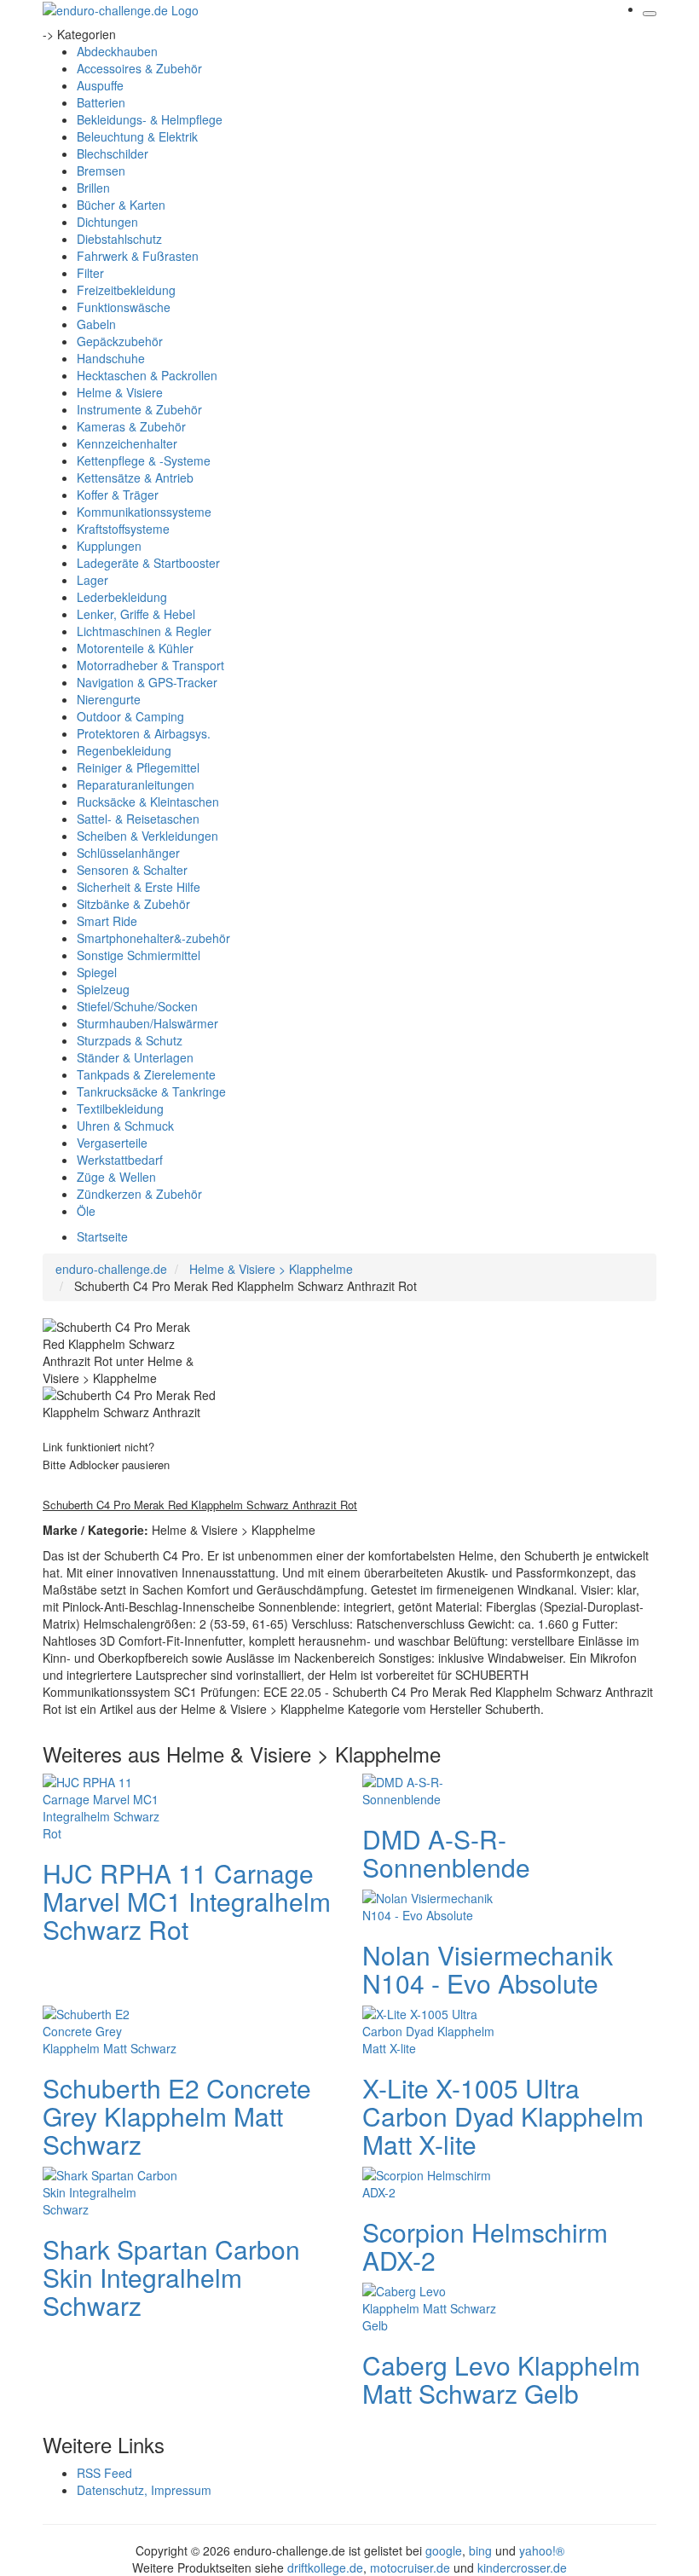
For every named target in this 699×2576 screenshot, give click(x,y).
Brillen (93, 188)
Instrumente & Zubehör (139, 409)
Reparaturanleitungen (136, 784)
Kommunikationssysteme (144, 512)
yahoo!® (542, 2550)
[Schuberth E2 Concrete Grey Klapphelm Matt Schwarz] (111, 2029)
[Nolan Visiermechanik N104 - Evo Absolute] (430, 1905)
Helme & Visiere (120, 392)
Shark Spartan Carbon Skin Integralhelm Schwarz (171, 2277)
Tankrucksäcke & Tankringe (151, 1091)
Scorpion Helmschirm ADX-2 (485, 2246)
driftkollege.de (325, 2567)
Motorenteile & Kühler (135, 648)
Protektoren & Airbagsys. (144, 733)
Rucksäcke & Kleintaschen (148, 802)
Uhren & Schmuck (125, 1126)
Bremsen (101, 171)
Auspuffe (100, 85)
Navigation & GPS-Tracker (147, 682)
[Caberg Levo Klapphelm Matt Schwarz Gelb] (430, 2307)
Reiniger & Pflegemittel (138, 767)
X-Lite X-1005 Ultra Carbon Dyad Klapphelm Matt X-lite (503, 2116)
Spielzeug (103, 989)
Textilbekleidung (120, 1109)
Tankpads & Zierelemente (146, 1074)
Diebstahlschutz (119, 239)
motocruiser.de (410, 2567)
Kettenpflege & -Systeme (144, 460)
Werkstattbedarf (120, 1160)
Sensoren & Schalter (132, 870)
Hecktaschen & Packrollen (147, 375)
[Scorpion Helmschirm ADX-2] (430, 2182)
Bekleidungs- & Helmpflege (150, 119)
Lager (92, 580)
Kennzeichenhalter (127, 443)
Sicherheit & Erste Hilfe (139, 887)
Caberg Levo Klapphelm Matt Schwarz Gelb (501, 2379)
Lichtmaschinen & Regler (144, 631)
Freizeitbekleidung (126, 290)
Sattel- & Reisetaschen (138, 819)
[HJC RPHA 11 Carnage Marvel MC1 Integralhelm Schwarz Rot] (111, 1806)
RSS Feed (104, 2473)
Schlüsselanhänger (128, 853)
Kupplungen (109, 546)
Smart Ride (107, 921)
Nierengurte (109, 699)
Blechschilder (113, 153)
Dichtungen (107, 222)
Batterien (101, 102)
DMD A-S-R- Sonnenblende (446, 1853)
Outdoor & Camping (130, 716)
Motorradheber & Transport (150, 665)
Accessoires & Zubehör (139, 68)
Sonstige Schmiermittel (139, 955)
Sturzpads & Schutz (130, 1040)
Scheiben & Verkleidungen (147, 836)
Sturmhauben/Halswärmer (147, 1023)
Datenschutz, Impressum (144, 2490)
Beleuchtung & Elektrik (137, 136)
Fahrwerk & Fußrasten (138, 256)
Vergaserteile (112, 1143)
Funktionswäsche (124, 307)
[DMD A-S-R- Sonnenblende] (430, 1789)
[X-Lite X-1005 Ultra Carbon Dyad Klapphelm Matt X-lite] (430, 2029)
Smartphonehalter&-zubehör (153, 938)
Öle (86, 1211)
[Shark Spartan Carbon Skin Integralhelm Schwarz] (111, 2191)
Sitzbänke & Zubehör (133, 904)
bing (480, 2550)
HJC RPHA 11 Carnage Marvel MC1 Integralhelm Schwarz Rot (187, 1901)
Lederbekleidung (122, 597)
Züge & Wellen (116, 1177)
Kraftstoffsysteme (123, 529)
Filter (90, 273)
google (444, 2550)
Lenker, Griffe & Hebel (136, 614)
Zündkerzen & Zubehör (139, 1194)
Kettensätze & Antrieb (135, 478)
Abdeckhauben (117, 51)
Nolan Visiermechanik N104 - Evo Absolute (488, 1969)
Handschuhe (111, 358)
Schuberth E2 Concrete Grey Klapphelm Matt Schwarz (177, 2116)
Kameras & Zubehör (131, 426)
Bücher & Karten (121, 205)
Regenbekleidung (124, 750)
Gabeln (96, 324)
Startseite (102, 1236)
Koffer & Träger (118, 495)
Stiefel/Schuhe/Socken (137, 1006)
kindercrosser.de (522, 2567)
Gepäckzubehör (120, 341)
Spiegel (97, 972)
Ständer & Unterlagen (135, 1057)
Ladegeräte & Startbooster (148, 563)
